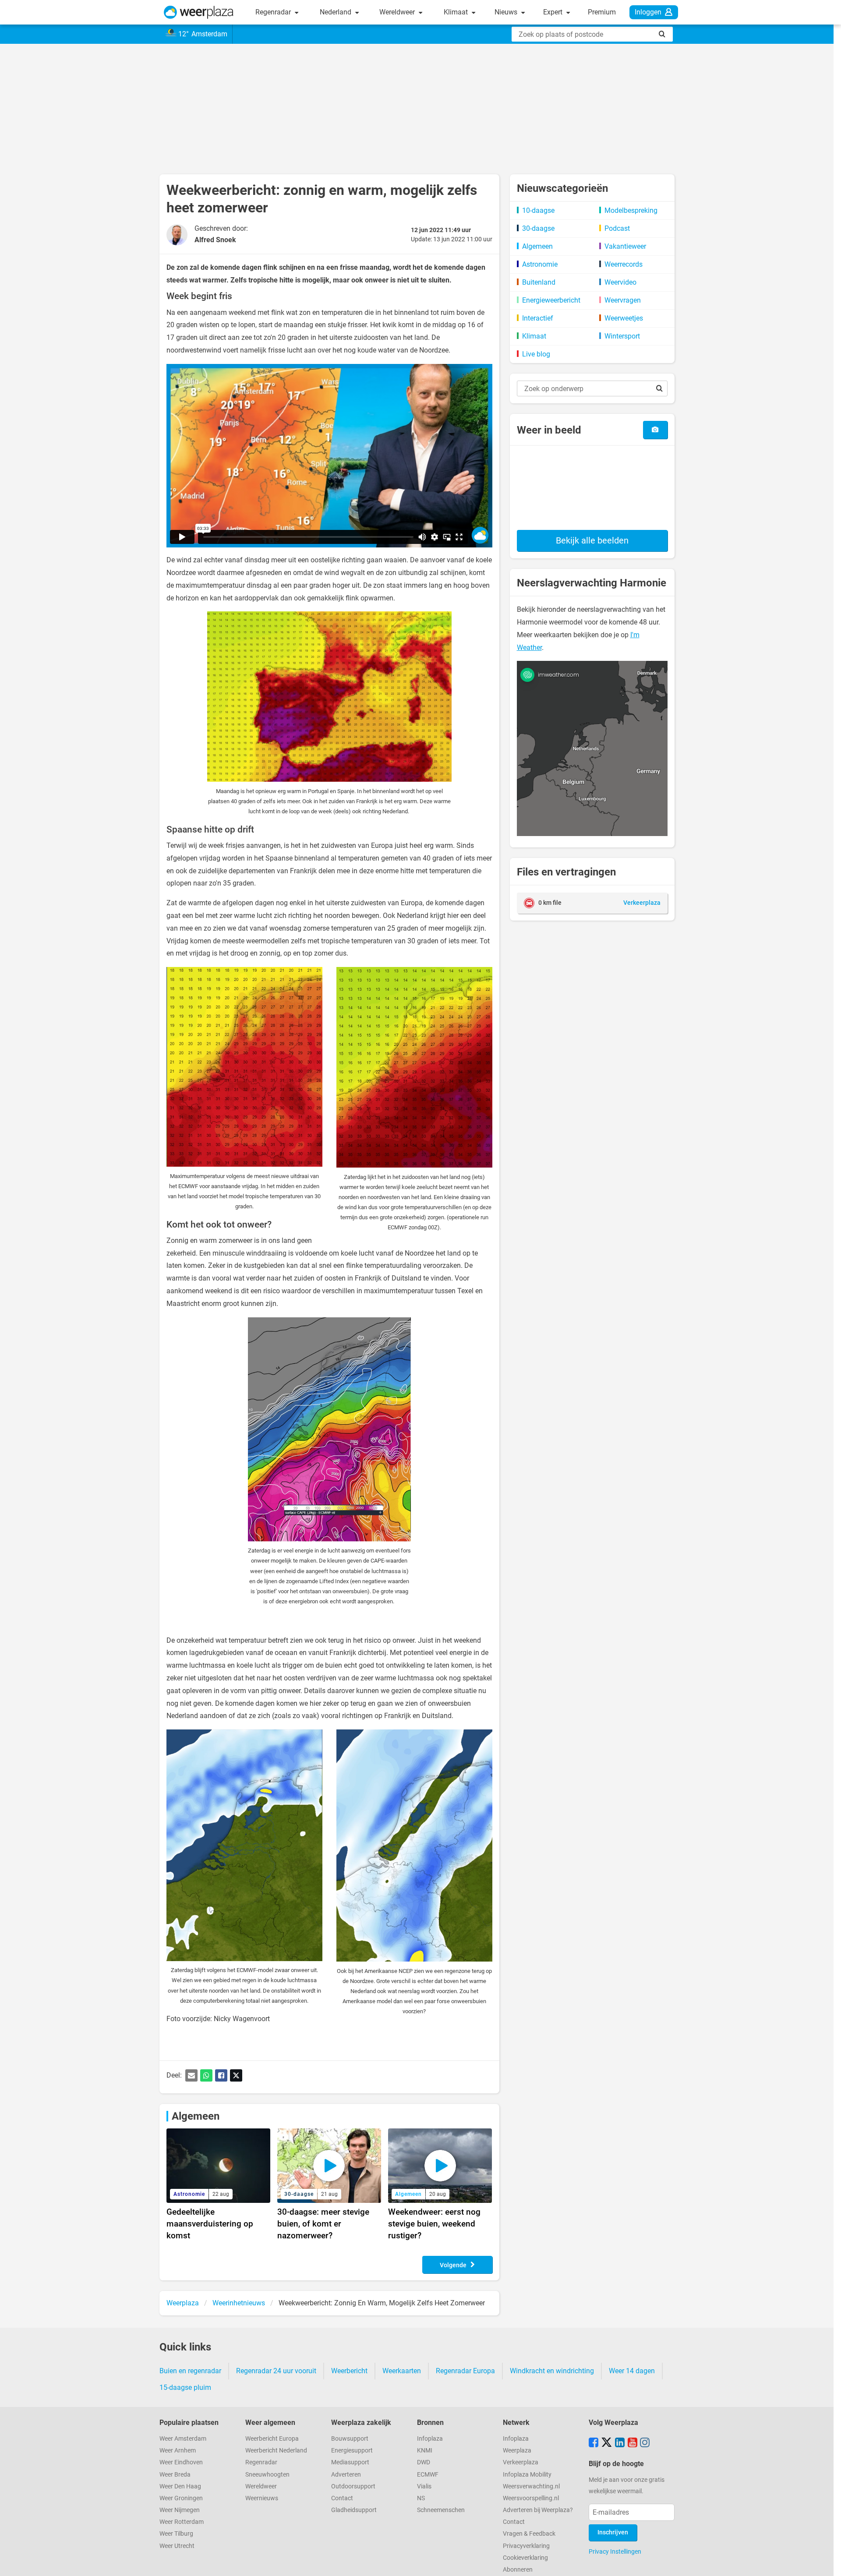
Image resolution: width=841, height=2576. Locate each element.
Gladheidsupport (354, 2510)
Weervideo (620, 282)
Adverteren (346, 2475)
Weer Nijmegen (180, 2510)
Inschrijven (613, 2532)
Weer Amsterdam (183, 2439)
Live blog (536, 354)
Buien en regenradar (190, 2371)
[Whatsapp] (206, 2075)
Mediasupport (350, 2462)
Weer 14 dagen (632, 2371)
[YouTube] (633, 2443)
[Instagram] (645, 2443)
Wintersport (622, 336)
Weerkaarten (402, 2371)
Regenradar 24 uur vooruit (276, 2371)
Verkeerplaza (521, 2462)
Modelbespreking (631, 210)
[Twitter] (236, 2075)
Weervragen (623, 300)
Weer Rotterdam (182, 2522)
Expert (554, 12)
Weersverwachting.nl (531, 2486)
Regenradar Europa (465, 2371)
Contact (342, 2498)
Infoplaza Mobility (527, 2475)
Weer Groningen (181, 2498)
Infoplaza (430, 2439)
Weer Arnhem (178, 2451)
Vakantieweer (625, 246)
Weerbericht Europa (272, 2439)
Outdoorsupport (353, 2486)
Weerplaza (517, 2451)
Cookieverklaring (525, 2558)
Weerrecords (624, 264)
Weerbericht (349, 2371)
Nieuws (507, 12)
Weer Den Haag (180, 2486)
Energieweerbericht (551, 300)
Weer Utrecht (177, 2546)
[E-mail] (191, 2075)
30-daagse (538, 228)
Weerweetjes (624, 318)
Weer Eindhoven (181, 2462)
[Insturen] (655, 430)
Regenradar (274, 12)
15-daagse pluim (185, 2387)
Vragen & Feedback (529, 2534)
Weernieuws (262, 2498)
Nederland (336, 12)
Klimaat (457, 12)
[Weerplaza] (199, 12)
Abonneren (518, 2570)
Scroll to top (827, 2562)
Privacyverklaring (526, 2546)
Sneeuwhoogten (267, 2475)
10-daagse (538, 210)
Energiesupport (352, 2451)
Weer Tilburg (176, 2534)
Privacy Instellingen (615, 2551)
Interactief (538, 318)
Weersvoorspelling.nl (531, 2498)
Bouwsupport (350, 2439)
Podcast (617, 228)
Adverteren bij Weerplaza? (538, 2510)
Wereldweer (398, 12)
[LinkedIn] (620, 2443)
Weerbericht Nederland (276, 2451)
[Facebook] (221, 2075)
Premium (602, 12)
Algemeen (196, 2116)
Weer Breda (175, 2475)
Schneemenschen (441, 2510)
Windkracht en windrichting (552, 2371)
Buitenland (539, 282)
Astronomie (540, 264)
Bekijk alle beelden (592, 540)
